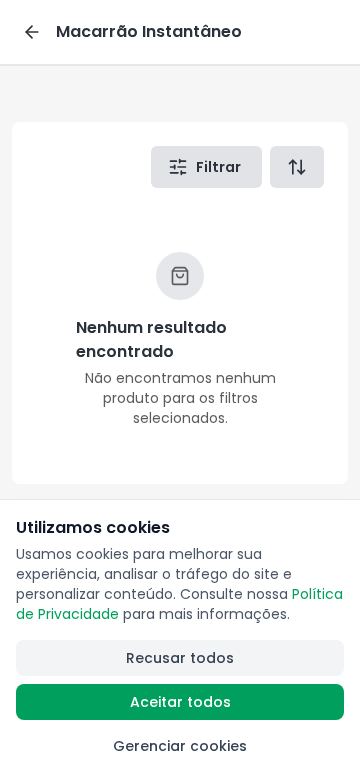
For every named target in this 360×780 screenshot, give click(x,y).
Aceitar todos (180, 702)
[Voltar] (32, 32)
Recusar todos (180, 658)
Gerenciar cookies (180, 746)
